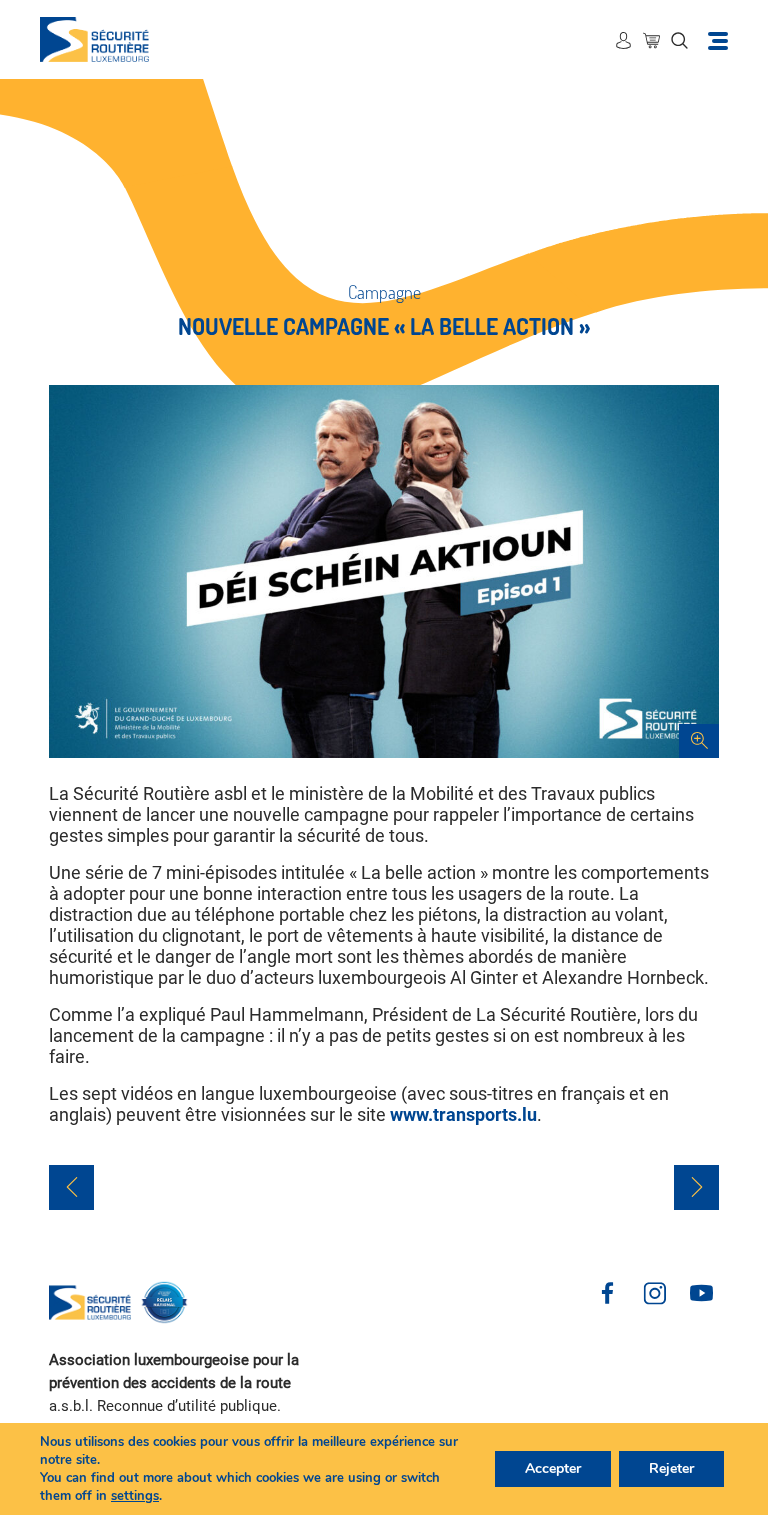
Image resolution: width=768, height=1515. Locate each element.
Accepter (553, 1468)
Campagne (384, 292)
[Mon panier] (651, 40)
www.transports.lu (463, 1114)
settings (135, 1496)
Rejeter (671, 1468)
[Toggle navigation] (718, 39)
